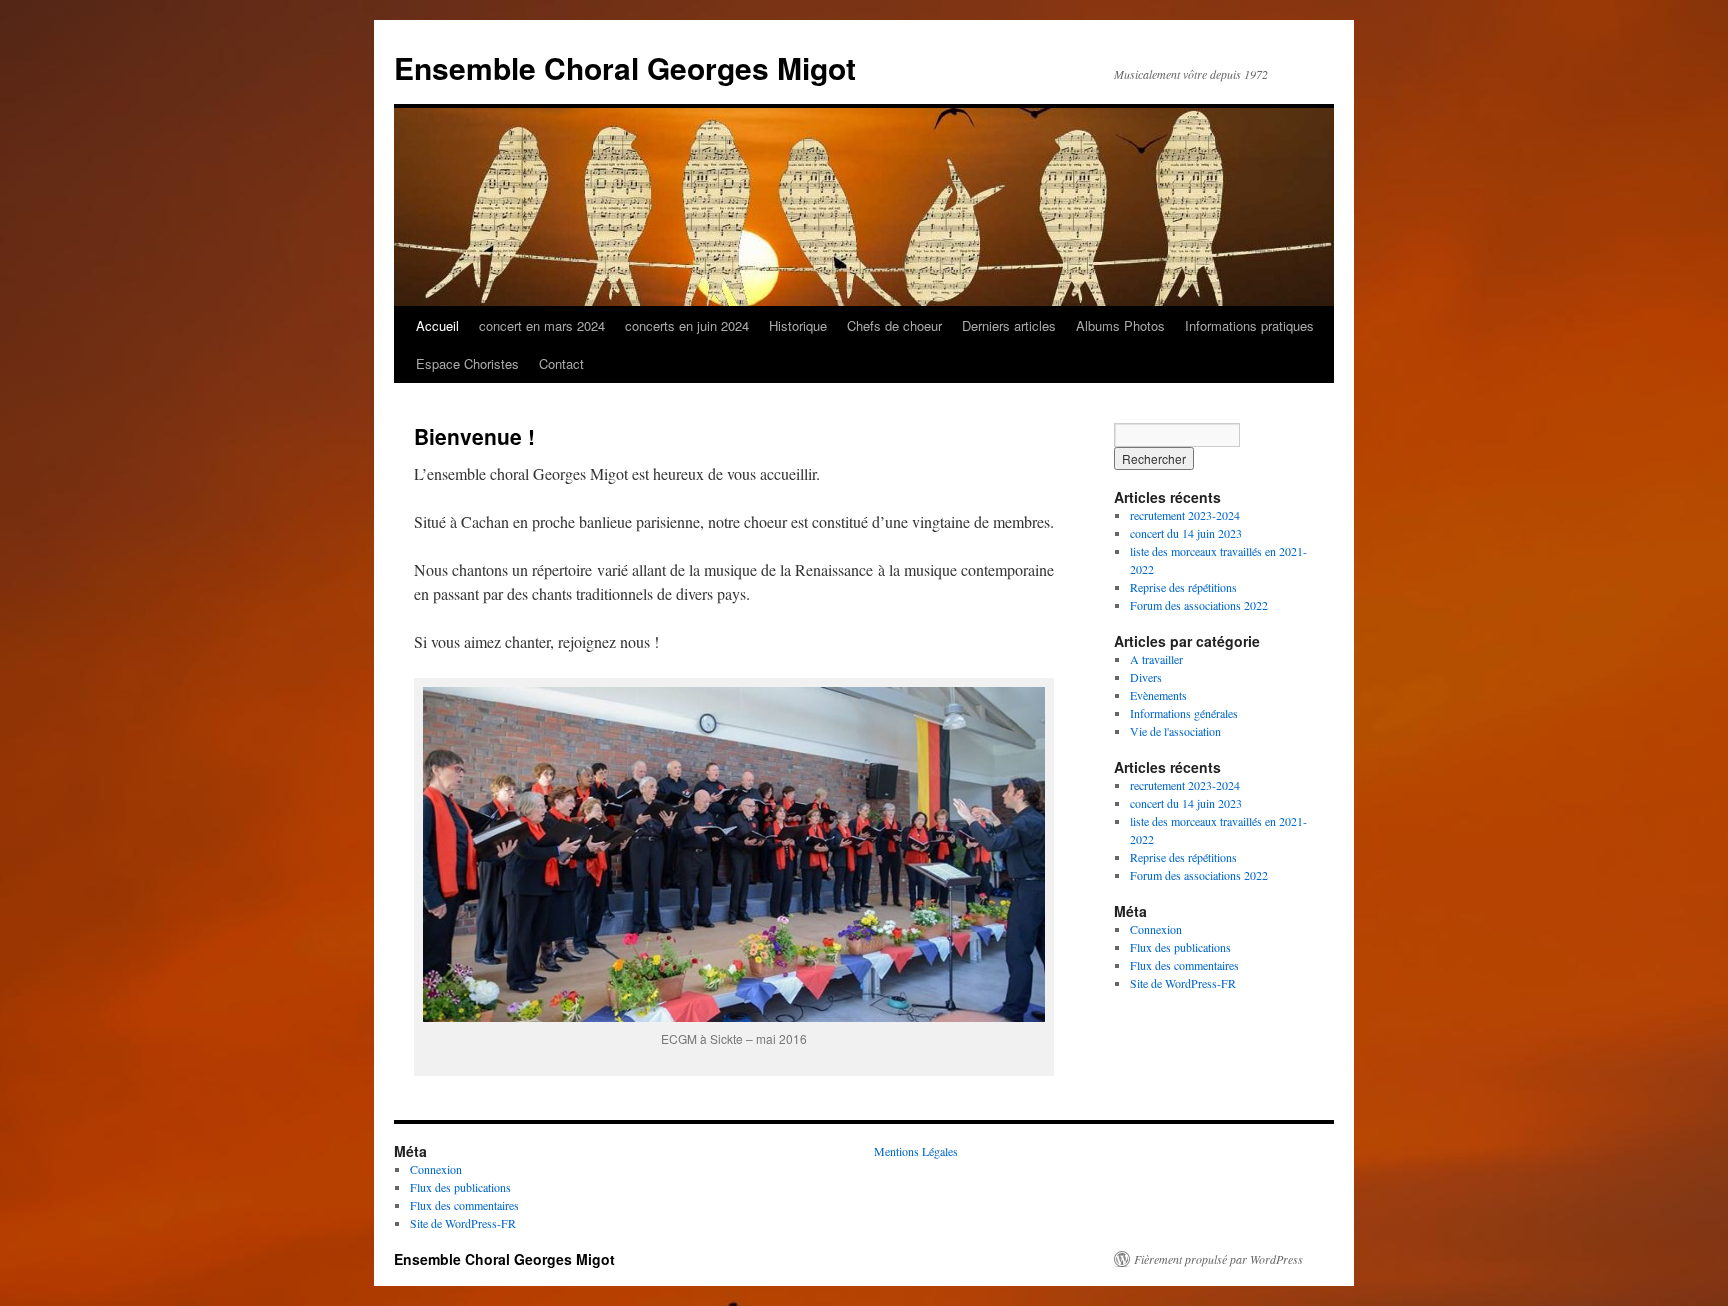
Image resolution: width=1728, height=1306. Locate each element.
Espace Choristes (467, 363)
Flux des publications (1180, 947)
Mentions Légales (916, 1151)
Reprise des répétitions (1183, 587)
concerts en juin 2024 (687, 325)
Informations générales (1184, 713)
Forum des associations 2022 (1201, 605)
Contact (561, 363)
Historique (798, 325)
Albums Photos (1120, 325)
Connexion (1156, 929)
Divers (1146, 677)
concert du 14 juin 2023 (1186, 533)
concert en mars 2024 (542, 325)
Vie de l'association (1175, 731)
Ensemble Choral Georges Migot (625, 67)
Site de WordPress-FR (1183, 983)
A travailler (1156, 659)
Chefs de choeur (894, 325)
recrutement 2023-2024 (1185, 515)
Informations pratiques (1249, 325)
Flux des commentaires (1184, 965)
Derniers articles (1009, 325)
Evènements (1158, 695)
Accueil (437, 325)
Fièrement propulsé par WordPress (1218, 1259)
